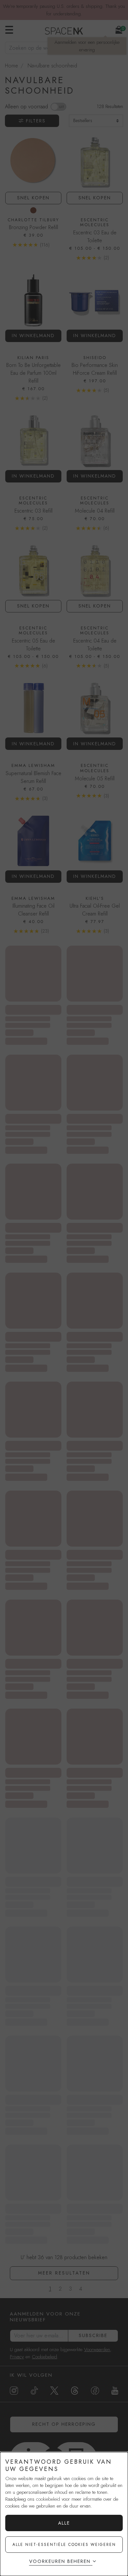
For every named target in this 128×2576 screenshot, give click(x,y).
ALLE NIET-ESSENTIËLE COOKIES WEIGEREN (64, 2545)
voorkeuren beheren (60, 2561)
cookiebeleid (48, 2499)
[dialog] (64, 2514)
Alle (64, 2523)
